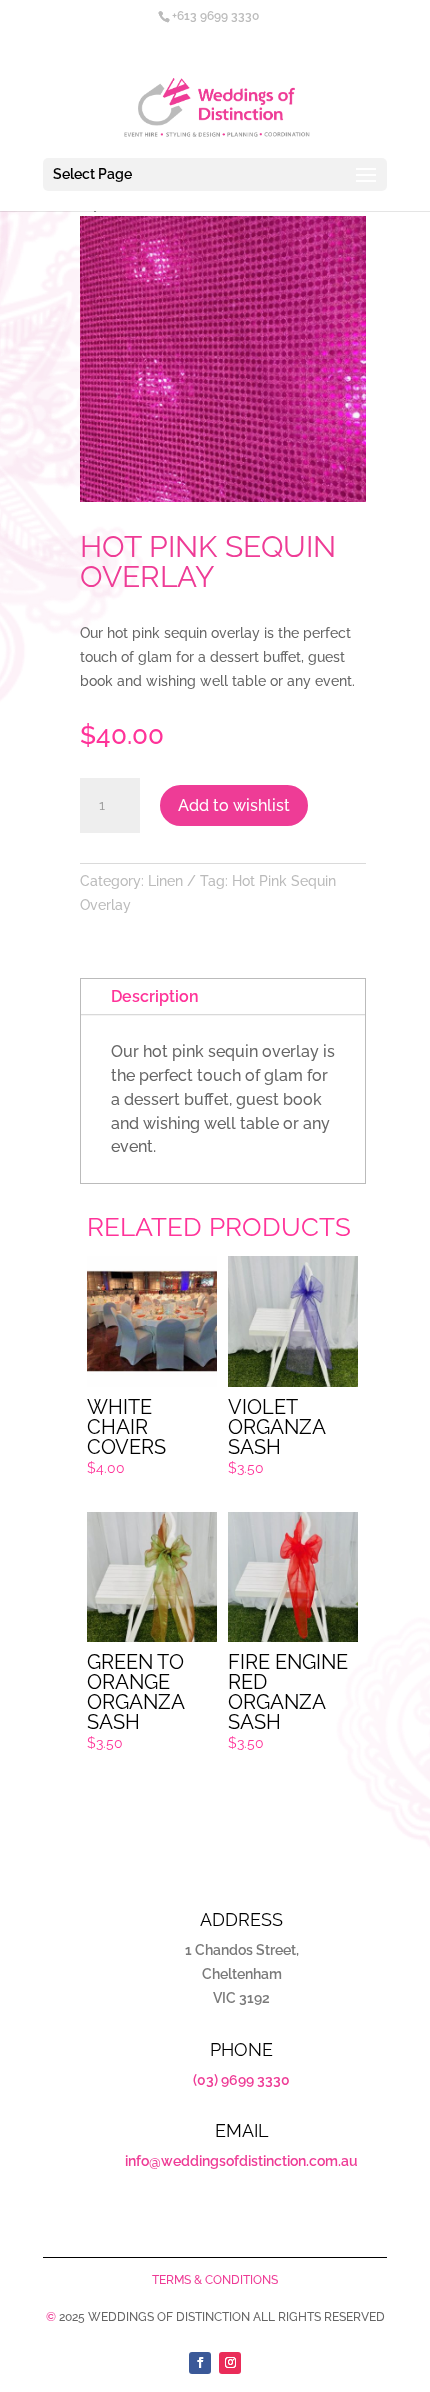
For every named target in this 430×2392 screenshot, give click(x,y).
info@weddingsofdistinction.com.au (241, 2161)
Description (155, 996)
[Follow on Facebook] (200, 2363)
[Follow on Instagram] (230, 2363)
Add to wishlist (234, 805)
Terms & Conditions (215, 2280)
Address (241, 1919)
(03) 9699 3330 (241, 2080)
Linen (165, 881)
